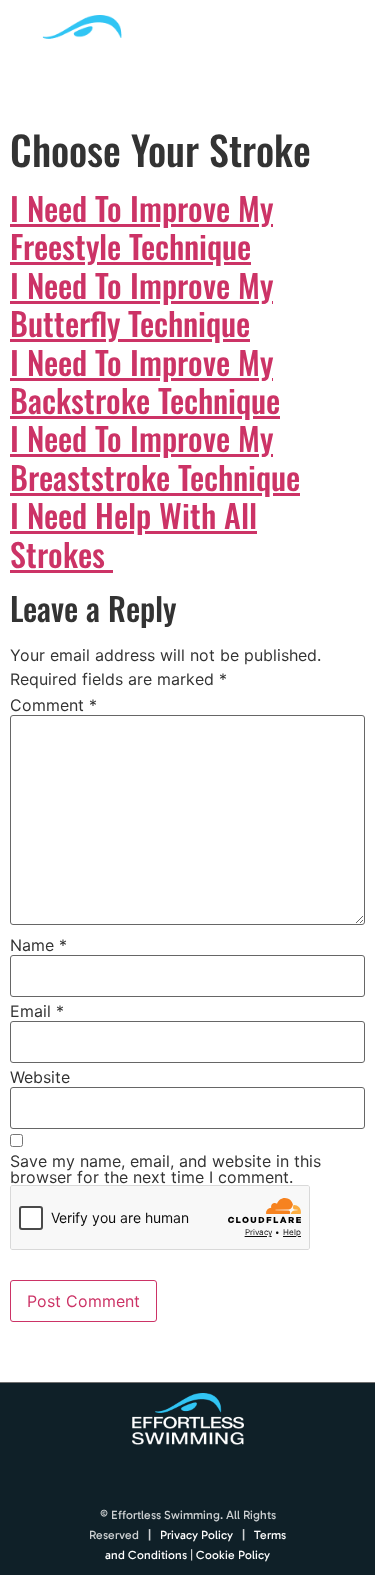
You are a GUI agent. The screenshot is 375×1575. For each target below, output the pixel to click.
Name (38, 945)
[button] (341, 56)
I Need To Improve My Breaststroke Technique (155, 456)
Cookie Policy (233, 1555)
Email (37, 1011)
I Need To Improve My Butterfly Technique (141, 303)
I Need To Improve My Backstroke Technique (145, 380)
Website (40, 1077)
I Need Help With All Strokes (133, 533)
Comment (53, 705)
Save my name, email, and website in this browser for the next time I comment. (165, 1169)
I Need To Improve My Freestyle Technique (141, 226)
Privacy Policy (196, 1535)
